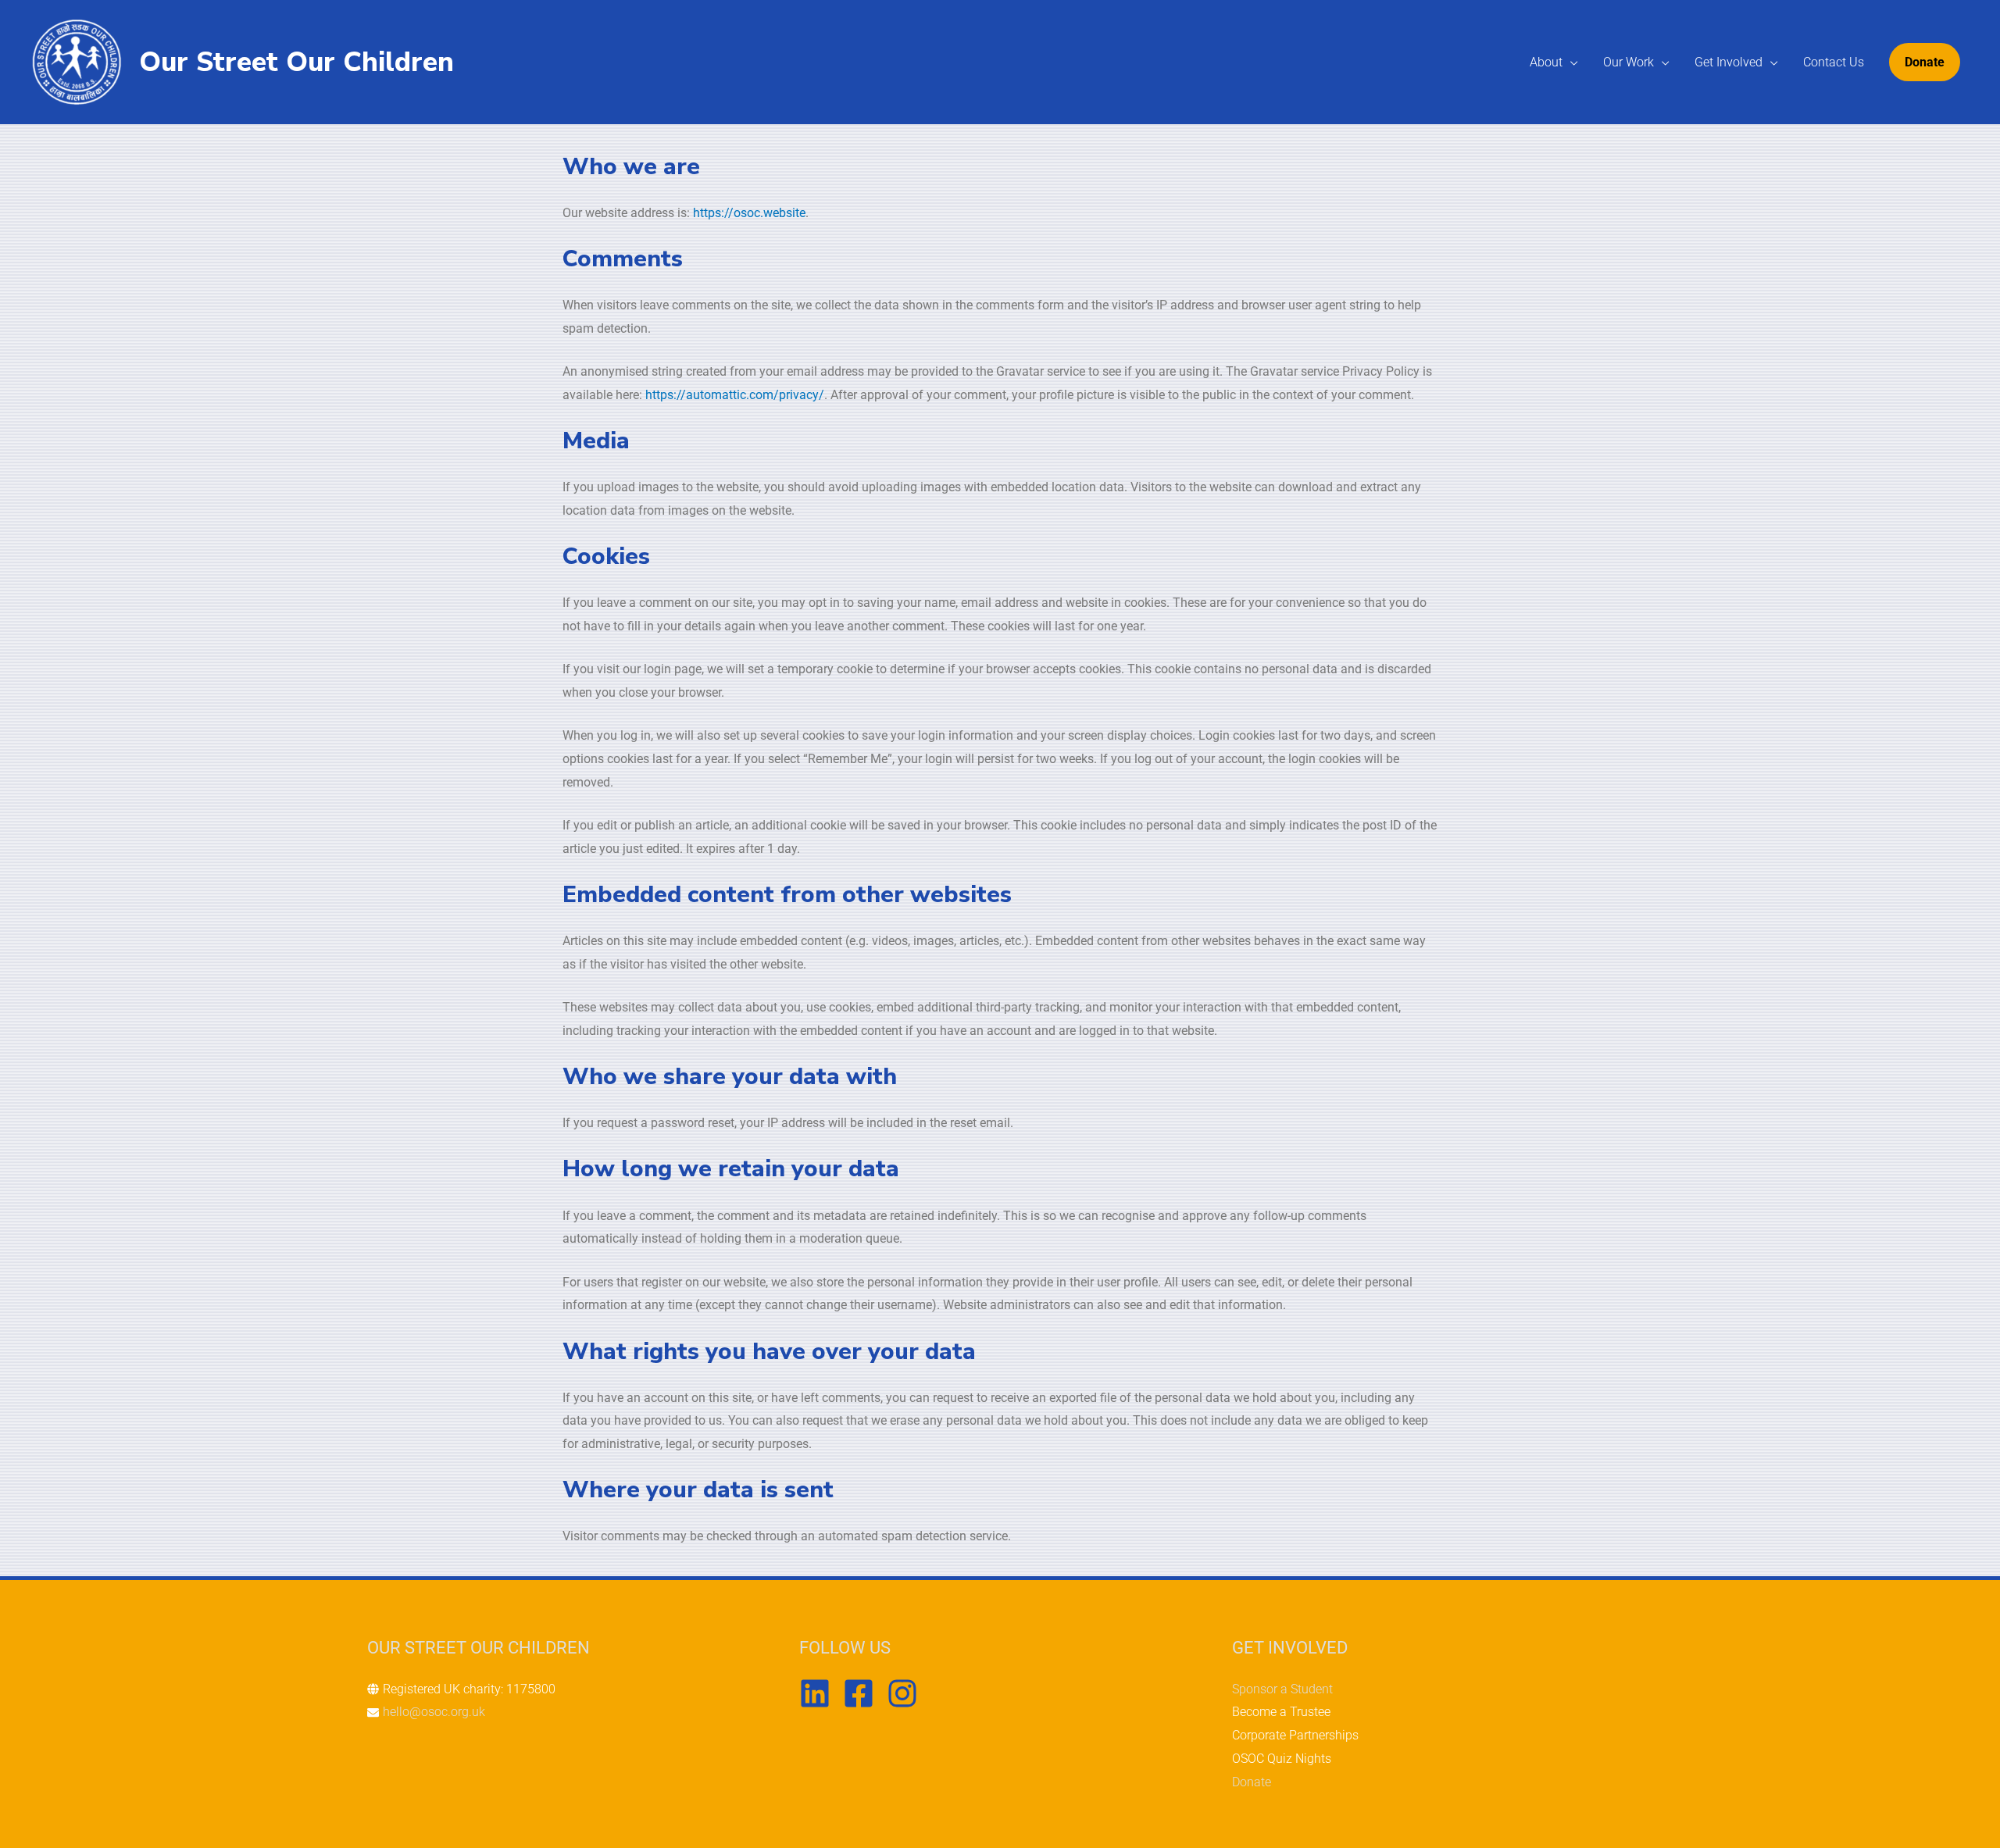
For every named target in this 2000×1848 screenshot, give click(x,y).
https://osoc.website (749, 213)
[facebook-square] (863, 1693)
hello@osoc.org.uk (434, 1712)
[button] (1925, 62)
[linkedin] (820, 1693)
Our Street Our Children (296, 62)
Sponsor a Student (1282, 1689)
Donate (1252, 1782)
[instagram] (907, 1693)
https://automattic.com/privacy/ (735, 395)
